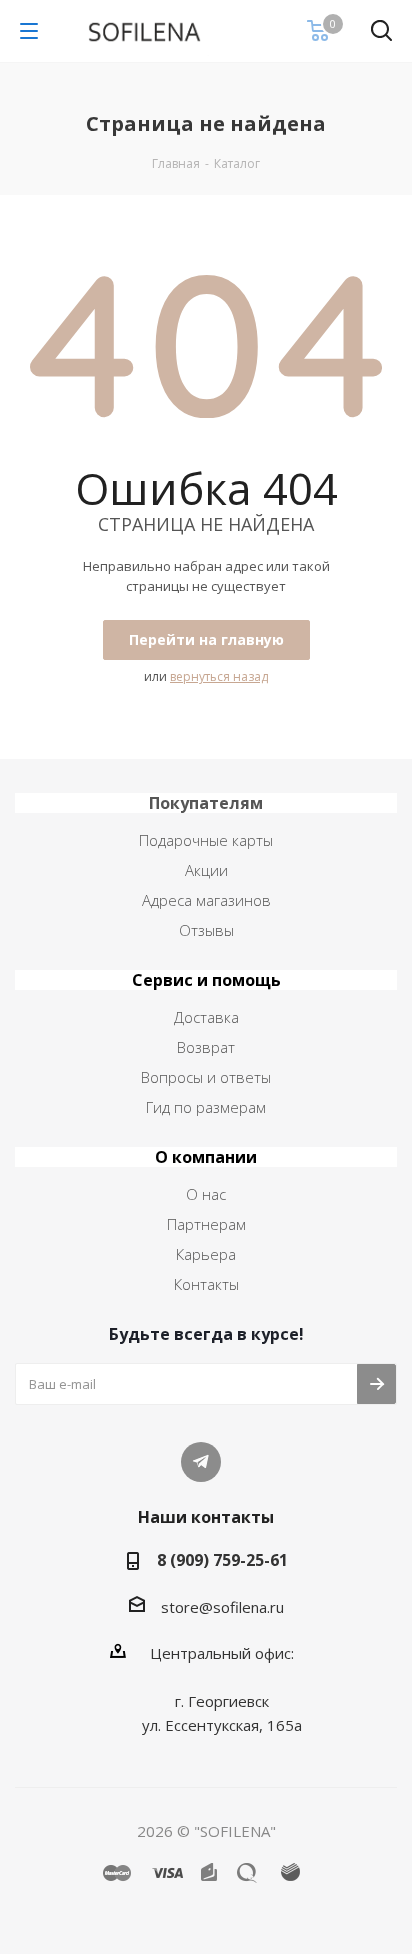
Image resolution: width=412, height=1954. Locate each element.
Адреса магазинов (206, 900)
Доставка (206, 1017)
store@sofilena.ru (222, 1607)
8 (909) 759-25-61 (222, 1560)
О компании (206, 1157)
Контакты (206, 1284)
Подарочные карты (206, 840)
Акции (206, 870)
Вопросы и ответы (206, 1077)
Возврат (206, 1047)
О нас (206, 1194)
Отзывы (206, 930)
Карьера (206, 1254)
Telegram (201, 1462)
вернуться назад (219, 676)
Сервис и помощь (206, 980)
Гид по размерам (206, 1107)
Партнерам (206, 1224)
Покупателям (206, 803)
